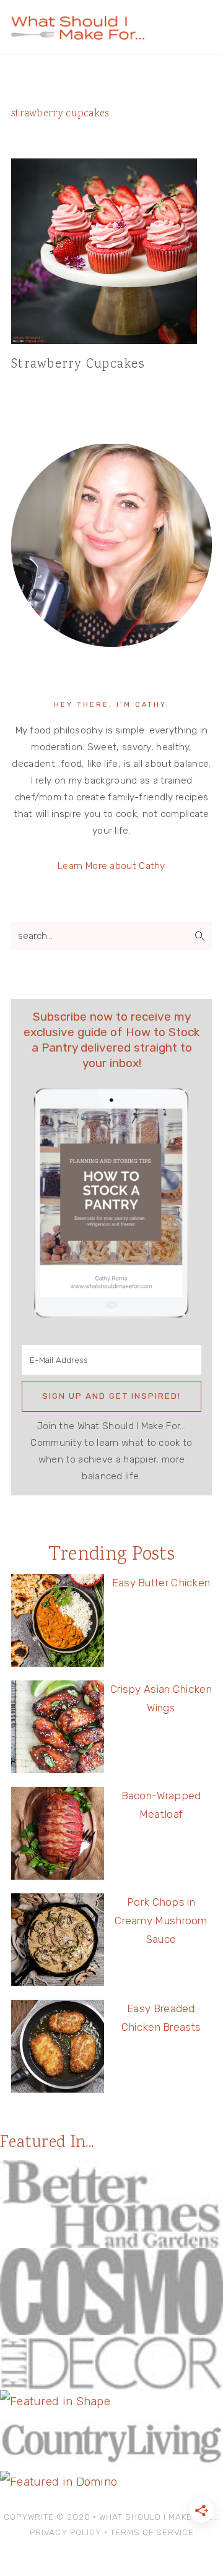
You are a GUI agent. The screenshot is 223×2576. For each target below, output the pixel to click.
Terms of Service (152, 2532)
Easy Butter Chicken (161, 1583)
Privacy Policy (66, 2532)
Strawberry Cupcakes (78, 365)
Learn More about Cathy (111, 866)
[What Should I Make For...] (78, 34)
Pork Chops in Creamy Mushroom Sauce (161, 1921)
